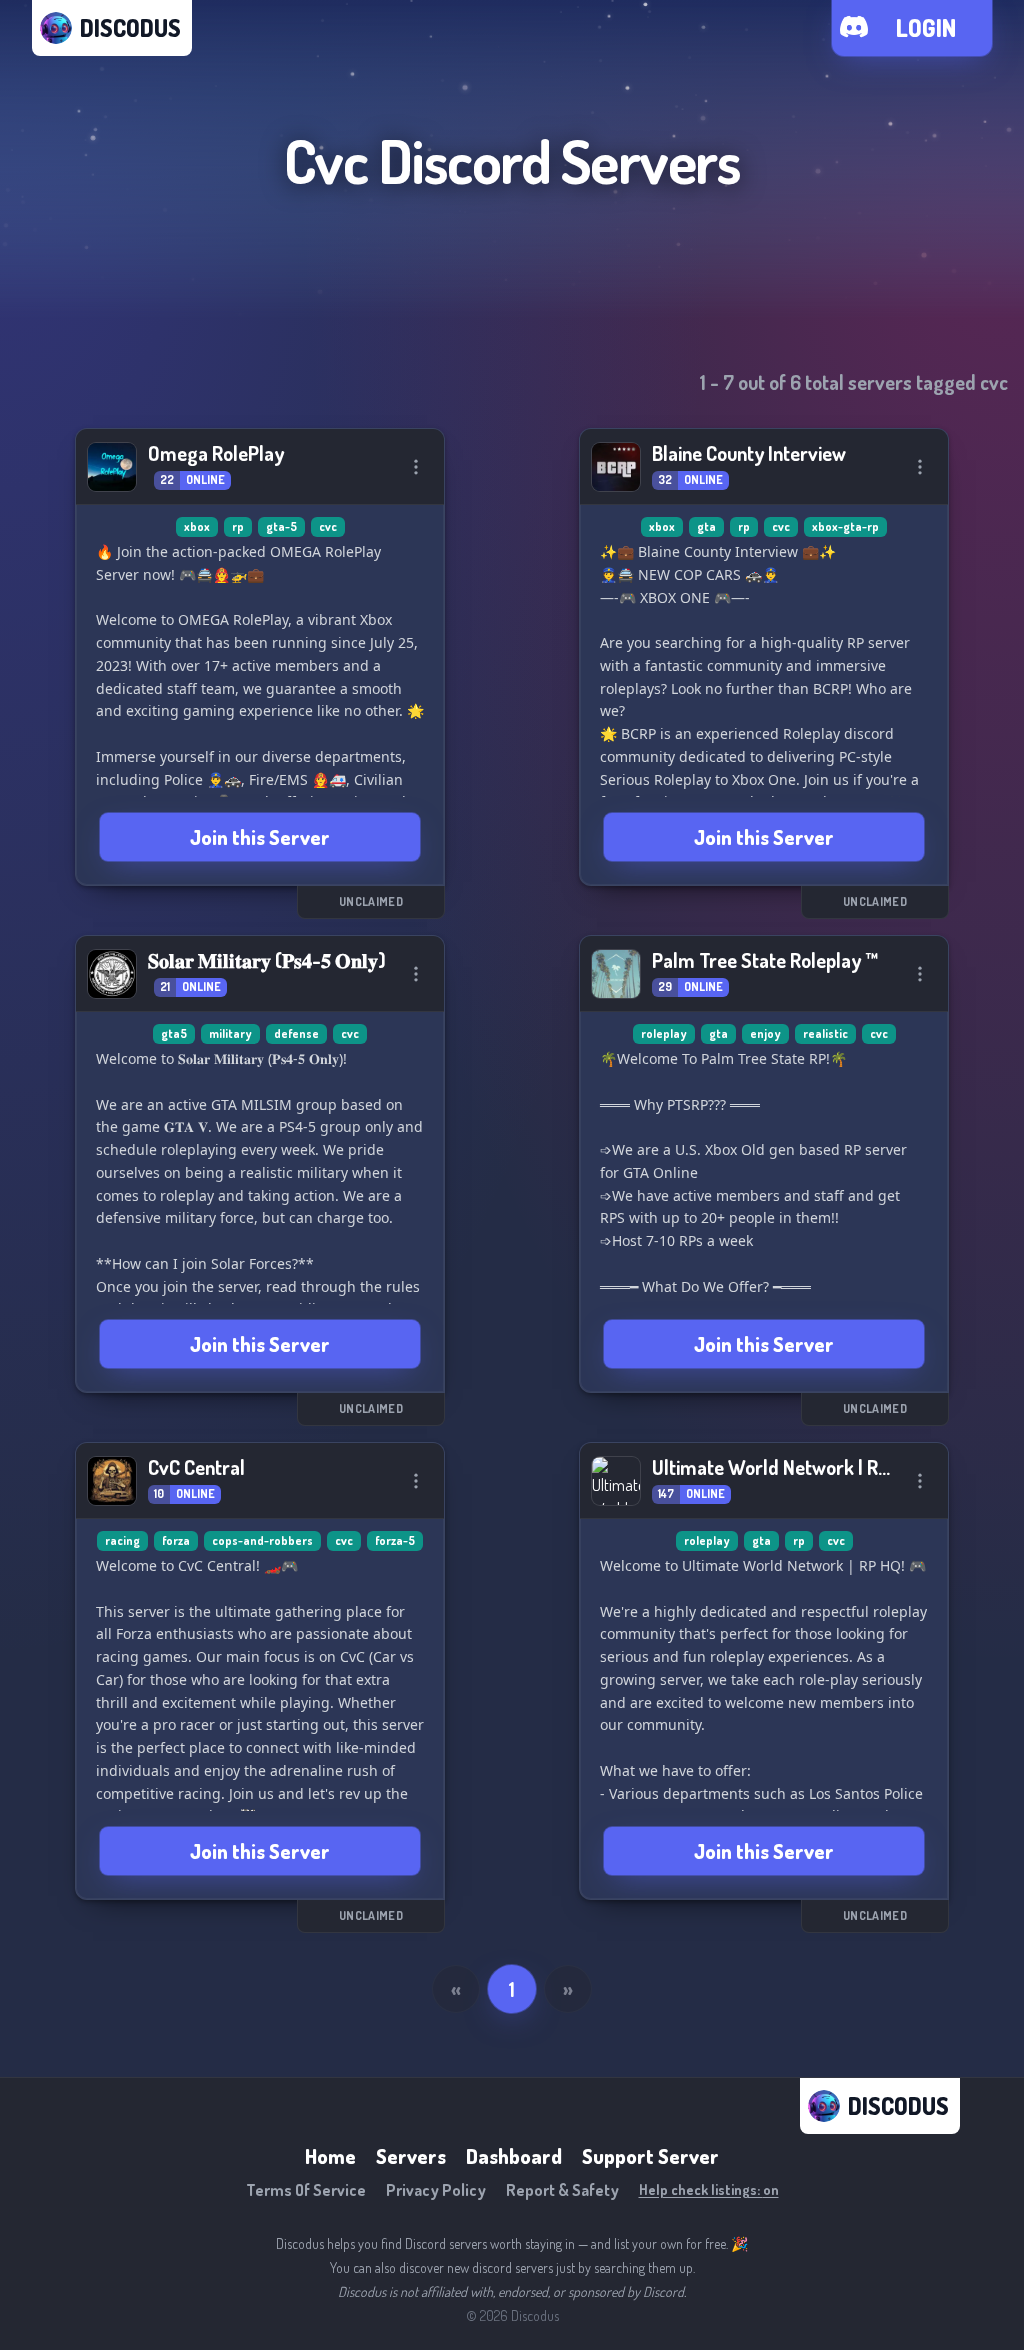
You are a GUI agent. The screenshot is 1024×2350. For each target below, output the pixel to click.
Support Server (650, 2156)
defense (296, 1033)
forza (176, 1540)
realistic (825, 1033)
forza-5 (395, 1540)
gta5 (174, 1033)
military (230, 1033)
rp (238, 526)
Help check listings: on (709, 2189)
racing (122, 1540)
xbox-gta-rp (845, 526)
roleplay (664, 1033)
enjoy (765, 1033)
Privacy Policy (436, 2190)
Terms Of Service (306, 2190)
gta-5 (281, 526)
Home (330, 2156)
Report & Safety (562, 2190)
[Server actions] (416, 467)
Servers (411, 2156)
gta (706, 526)
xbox (197, 526)
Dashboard (514, 2156)
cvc (328, 526)
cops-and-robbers (262, 1540)
